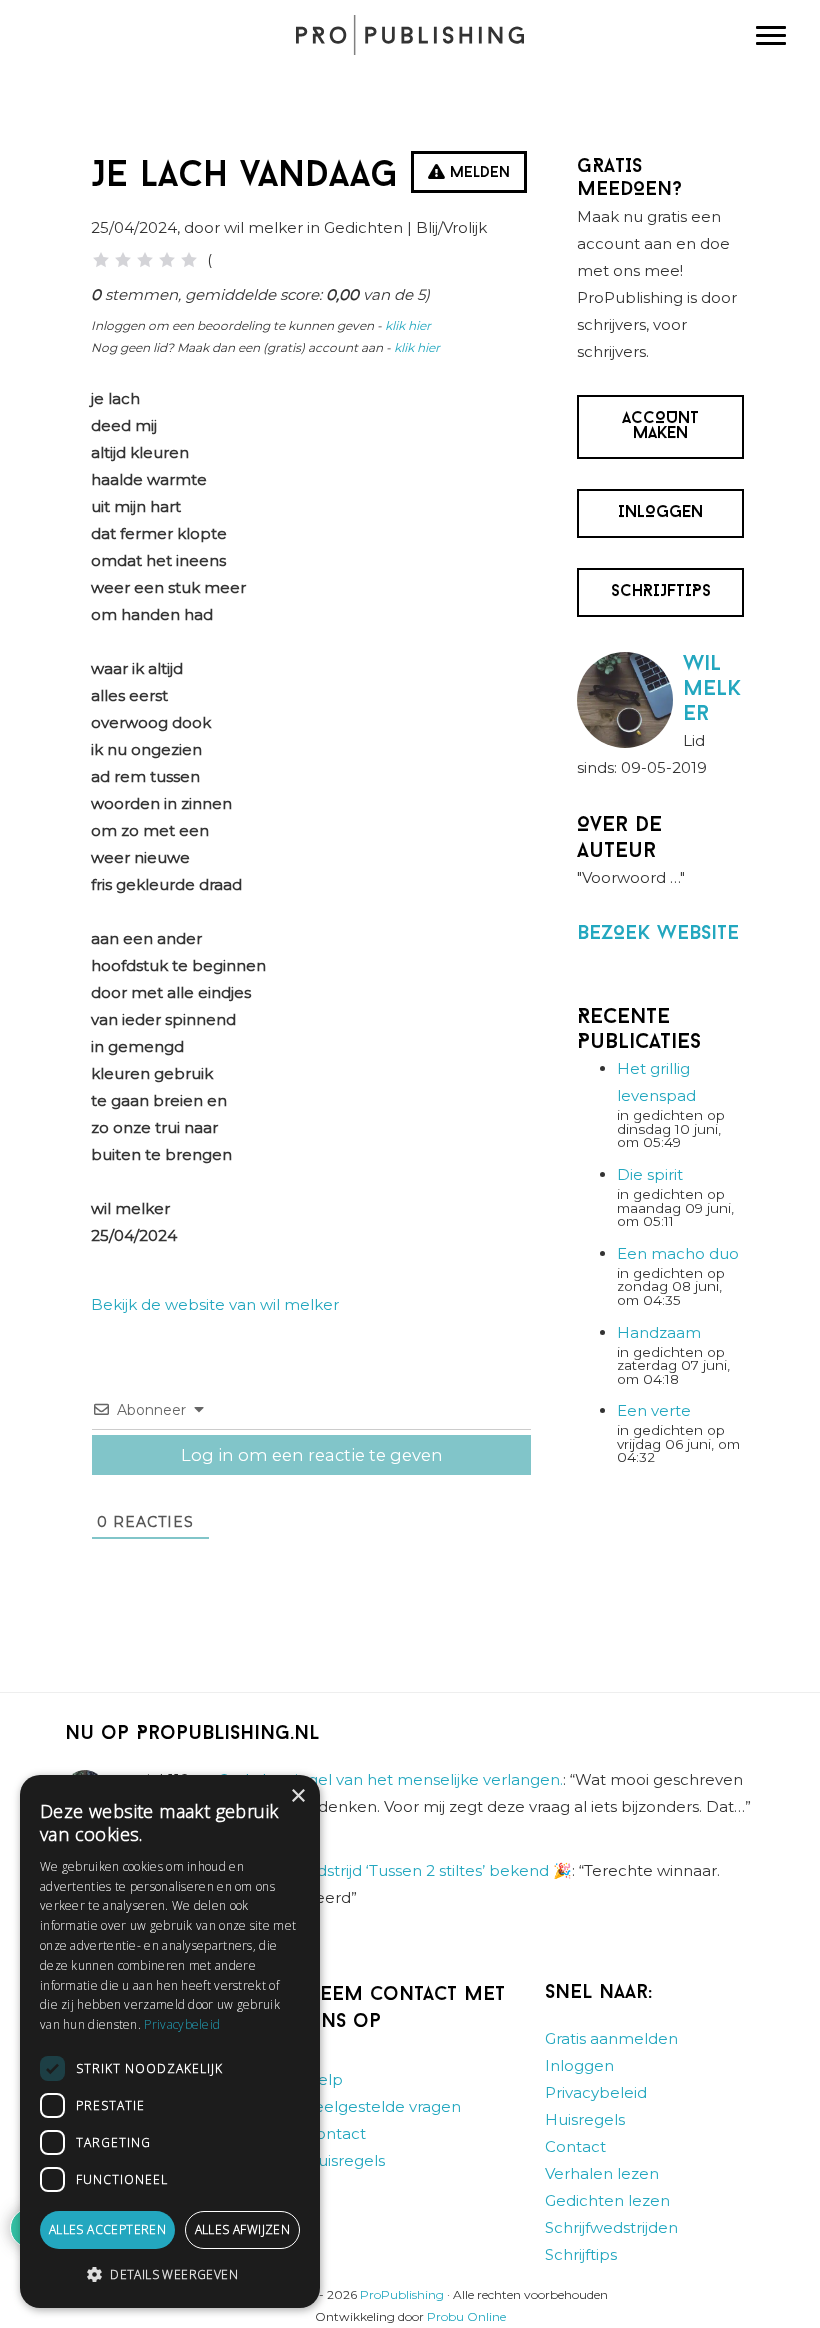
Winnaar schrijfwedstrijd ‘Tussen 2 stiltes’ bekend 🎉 (377, 1870)
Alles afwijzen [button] (243, 2229)
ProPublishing (402, 2295)
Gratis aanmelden (611, 2039)
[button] (170, 2275)
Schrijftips (581, 2255)
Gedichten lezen (607, 2201)
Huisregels (345, 2161)
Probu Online (466, 2316)
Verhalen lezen (602, 2174)
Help (324, 2080)
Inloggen (579, 2066)
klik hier (408, 325)
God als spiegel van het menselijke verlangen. (390, 1780)
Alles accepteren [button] (107, 2229)
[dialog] (170, 2041)
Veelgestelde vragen (383, 2107)
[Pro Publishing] (410, 35)
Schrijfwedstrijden (611, 2228)
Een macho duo (678, 1253)
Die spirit (650, 1174)
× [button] (297, 1796)
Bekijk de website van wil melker (215, 1304)
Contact (335, 2134)
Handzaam (659, 1332)
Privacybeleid (596, 2093)
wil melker (712, 689)
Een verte (654, 1410)
